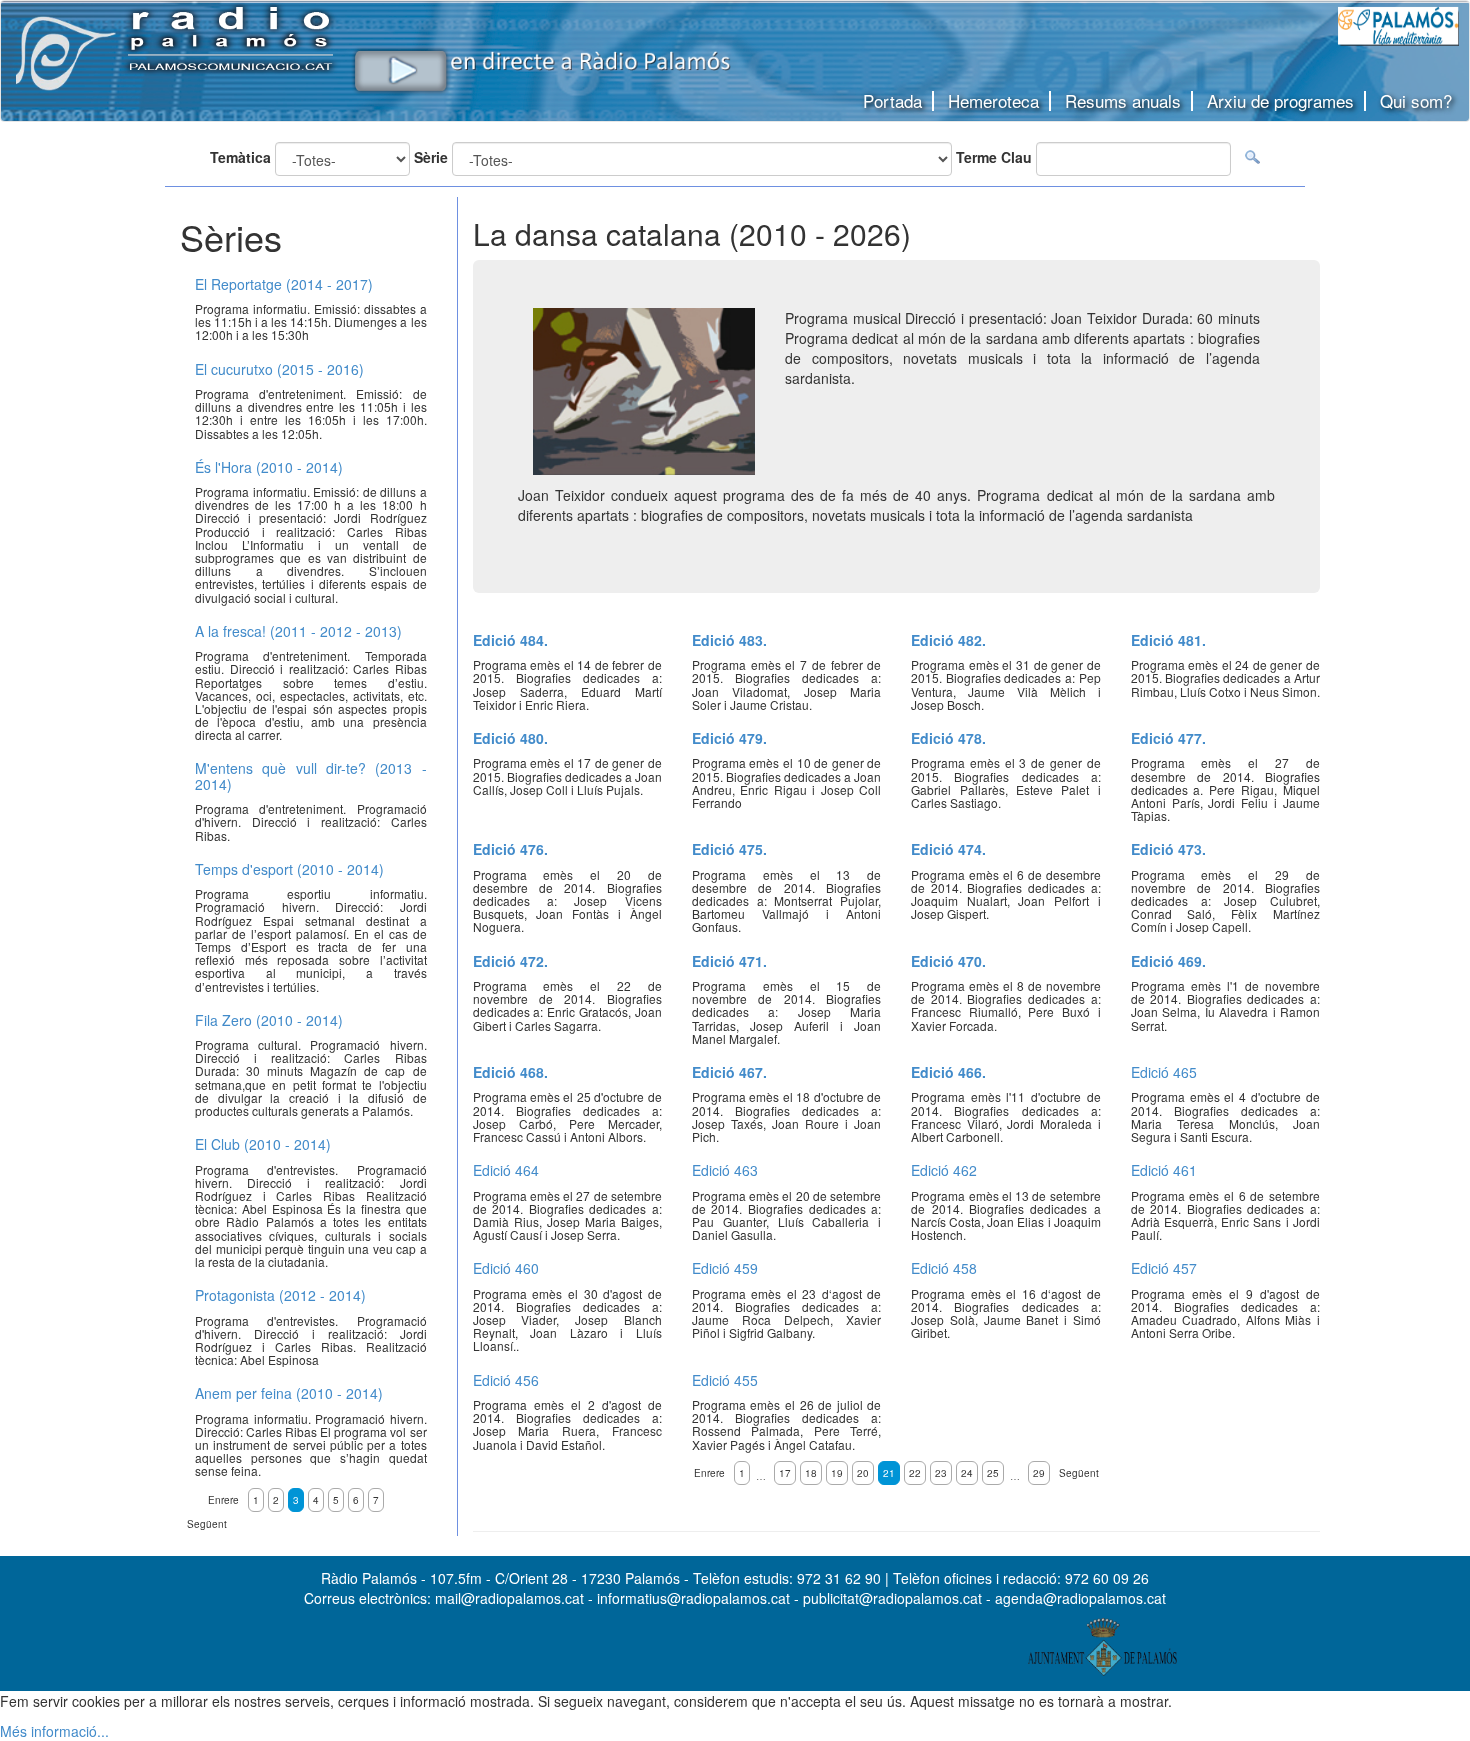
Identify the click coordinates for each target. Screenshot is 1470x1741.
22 (915, 1473)
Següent (1079, 1473)
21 (889, 1473)
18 (811, 1473)
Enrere (709, 1473)
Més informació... (54, 1731)
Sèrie (431, 157)
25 (993, 1473)
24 (967, 1473)
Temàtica (240, 157)
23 (941, 1473)
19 (837, 1473)
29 (1039, 1473)
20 (863, 1473)
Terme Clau (994, 157)
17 (785, 1473)
